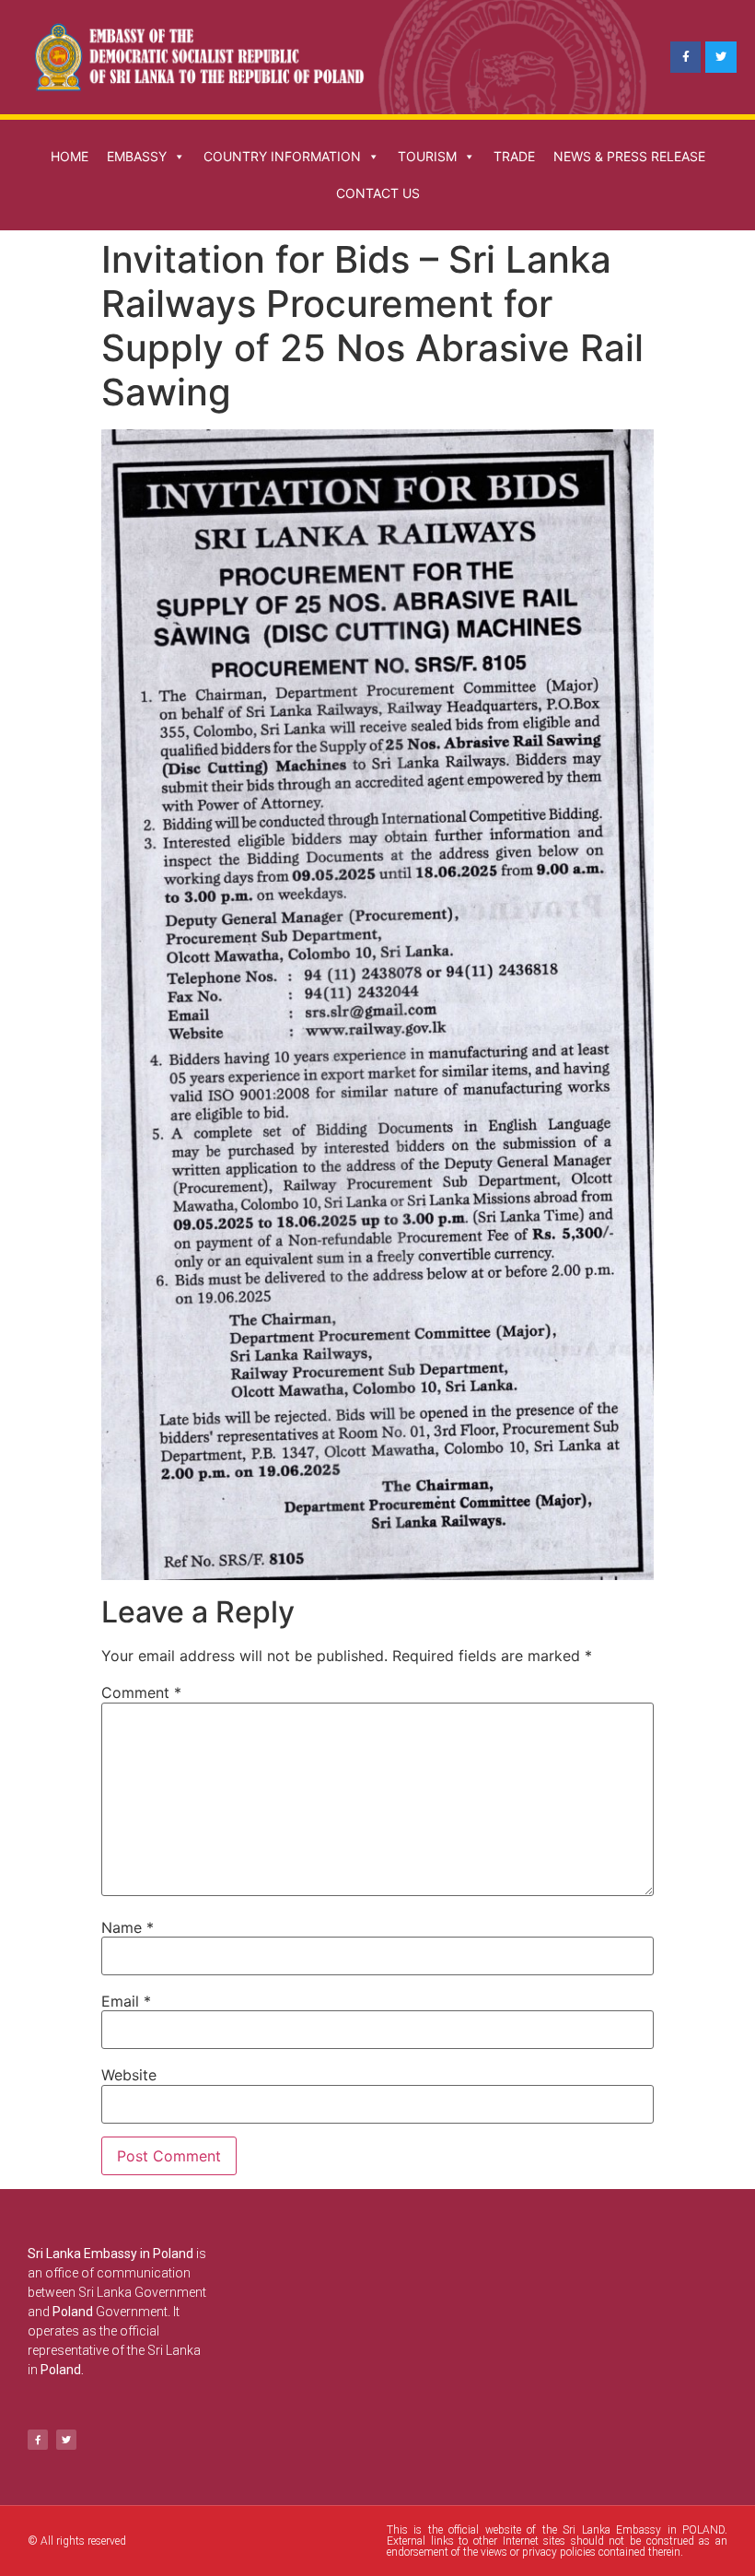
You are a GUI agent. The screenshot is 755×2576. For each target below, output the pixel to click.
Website (129, 2075)
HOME (70, 156)
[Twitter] (721, 57)
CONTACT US (378, 193)
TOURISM (427, 156)
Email (126, 2001)
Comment (141, 1692)
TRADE (514, 156)
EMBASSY (137, 156)
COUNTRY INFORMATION (282, 156)
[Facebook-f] (686, 57)
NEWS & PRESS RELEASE (629, 156)
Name (128, 1927)
